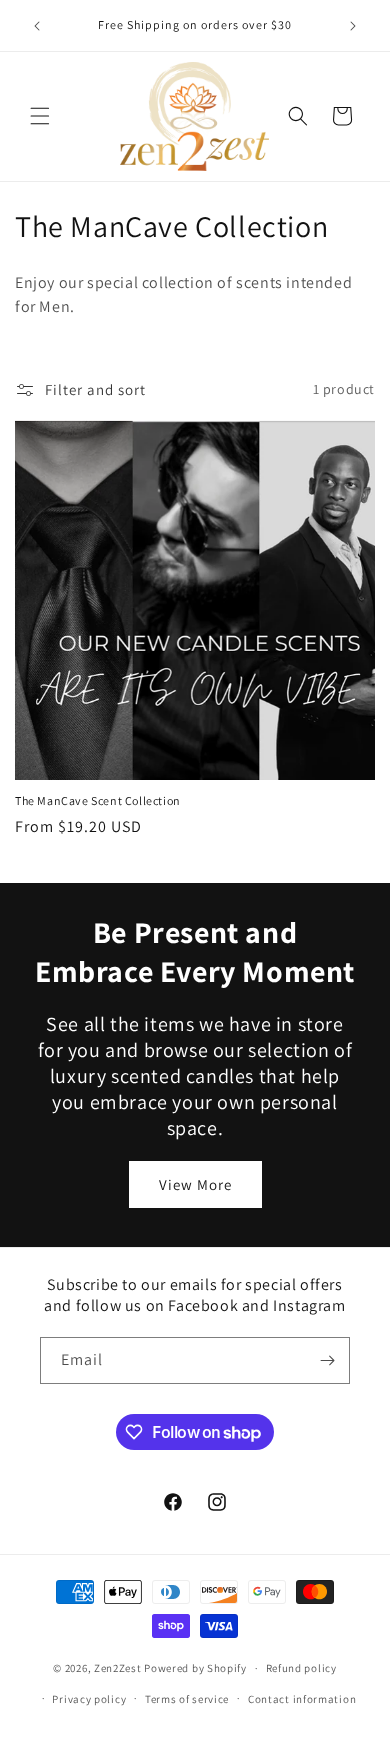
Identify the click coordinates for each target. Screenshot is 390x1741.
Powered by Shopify (195, 1668)
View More (195, 1184)
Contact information (302, 1699)
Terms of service (187, 1699)
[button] (40, 116)
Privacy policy (89, 1699)
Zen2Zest (118, 1668)
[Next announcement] (353, 26)
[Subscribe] (327, 1360)
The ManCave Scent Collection (98, 800)
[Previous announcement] (37, 26)
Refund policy (301, 1668)
